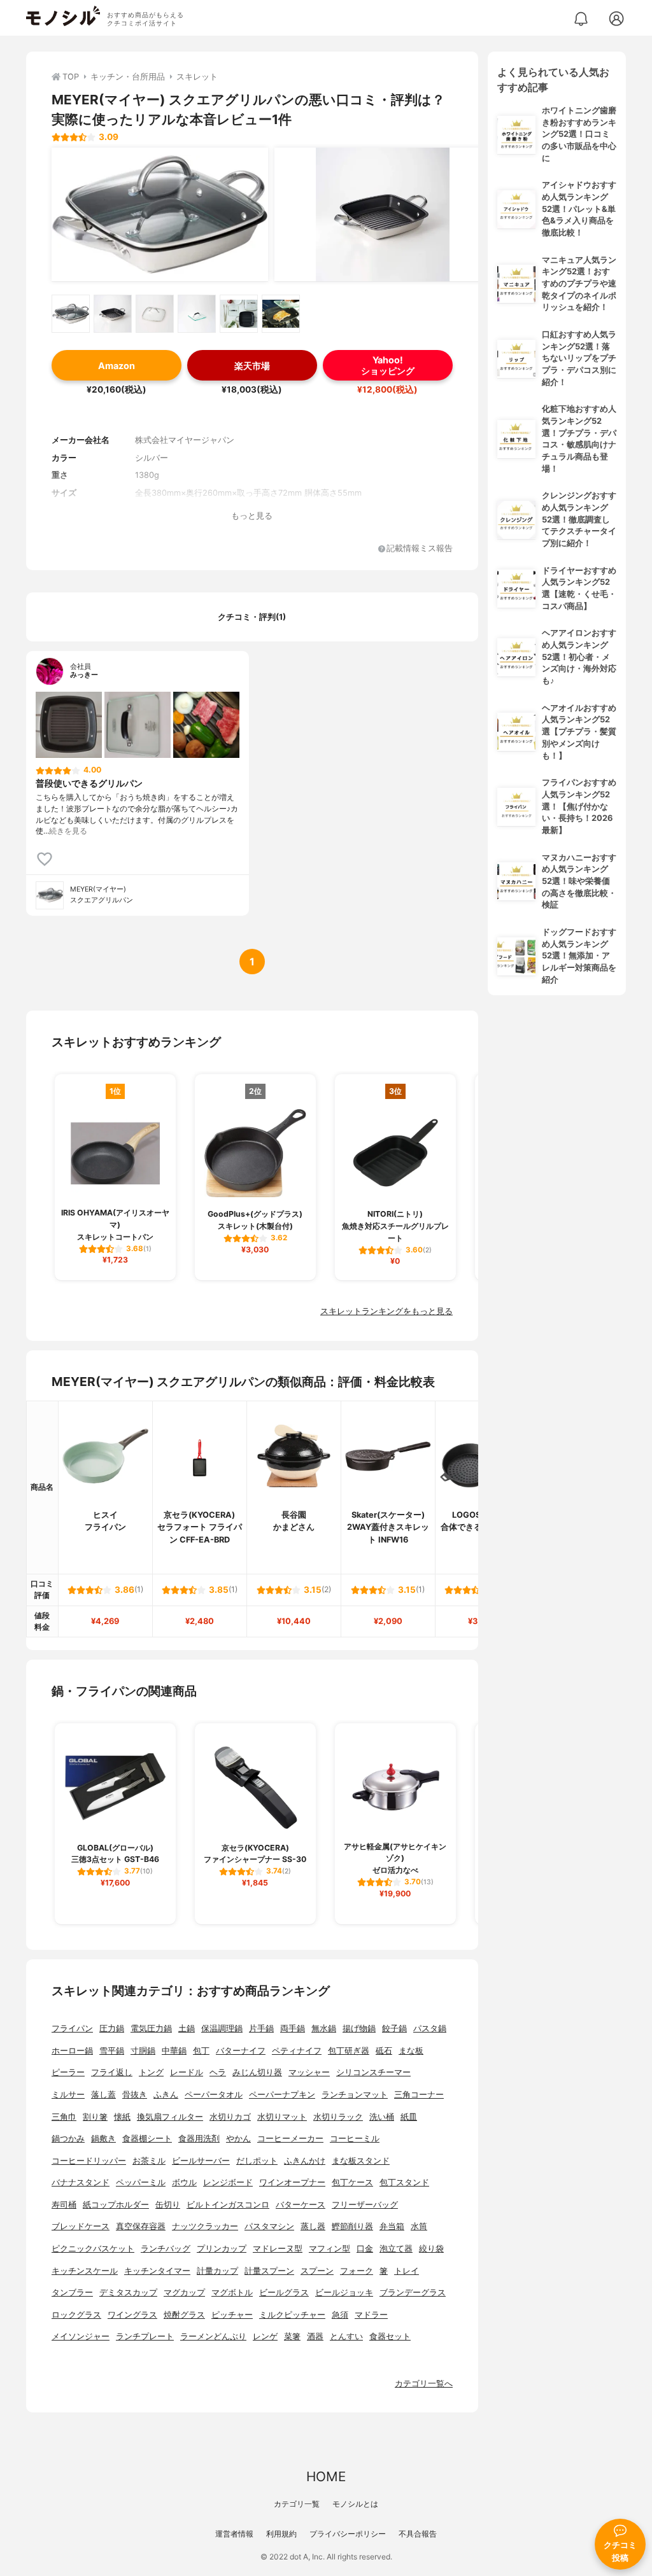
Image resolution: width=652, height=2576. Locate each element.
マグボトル (232, 2292)
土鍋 (187, 2028)
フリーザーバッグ (365, 2205)
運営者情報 (234, 2534)
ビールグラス (284, 2292)
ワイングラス (132, 2315)
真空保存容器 (141, 2226)
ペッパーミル (141, 2182)
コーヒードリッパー (89, 2161)
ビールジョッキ (344, 2292)
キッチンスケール (85, 2271)
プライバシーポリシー (348, 2534)
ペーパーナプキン (282, 2095)
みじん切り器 (257, 2072)
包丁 (201, 2051)
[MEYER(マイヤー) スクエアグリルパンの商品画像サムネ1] (71, 314)
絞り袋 (431, 2249)
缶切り (168, 2205)
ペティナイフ (297, 2051)
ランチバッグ (166, 2249)
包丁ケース (352, 2182)
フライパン (72, 2028)
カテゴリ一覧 (297, 2504)
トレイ (407, 2271)
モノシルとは (355, 2504)
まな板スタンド (361, 2161)
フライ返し (112, 2072)
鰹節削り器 (352, 2226)
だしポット (257, 2161)
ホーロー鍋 (72, 2051)
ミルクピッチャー (292, 2315)
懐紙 (122, 2117)
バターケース (301, 2205)
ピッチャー (232, 2315)
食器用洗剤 (199, 2138)
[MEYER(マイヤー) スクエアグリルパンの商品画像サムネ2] (113, 314)
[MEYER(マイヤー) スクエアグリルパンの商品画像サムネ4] (197, 314)
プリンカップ (222, 2249)
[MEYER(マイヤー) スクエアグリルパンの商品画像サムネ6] (281, 314)
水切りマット (282, 2117)
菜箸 (292, 2336)
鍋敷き (103, 2138)
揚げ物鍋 (359, 2028)
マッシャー (309, 2072)
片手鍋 (261, 2028)
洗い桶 (382, 2117)
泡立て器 (396, 2249)
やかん (238, 2138)
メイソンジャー (81, 2336)
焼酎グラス (184, 2315)
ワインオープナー (292, 2182)
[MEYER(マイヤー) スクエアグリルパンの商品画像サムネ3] (155, 314)
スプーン (317, 2271)
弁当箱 (392, 2226)
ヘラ (218, 2072)
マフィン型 (330, 2249)
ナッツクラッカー (205, 2226)
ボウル (184, 2182)
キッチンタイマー (157, 2271)
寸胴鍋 (143, 2051)
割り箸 (95, 2117)
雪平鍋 (112, 2051)
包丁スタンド (404, 2182)
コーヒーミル (355, 2138)
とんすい (346, 2336)
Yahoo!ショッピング (388, 365)
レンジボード (228, 2182)
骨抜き (135, 2095)
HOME (326, 2476)
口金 (365, 2249)
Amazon (117, 366)
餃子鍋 (394, 2028)
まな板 (411, 2051)
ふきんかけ (305, 2161)
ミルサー (68, 2095)
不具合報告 (418, 2534)
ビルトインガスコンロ (228, 2205)
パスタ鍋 (430, 2028)
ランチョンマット (355, 2095)
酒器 (315, 2336)
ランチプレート (145, 2336)
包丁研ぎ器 (349, 2051)
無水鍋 (324, 2028)
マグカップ (184, 2292)
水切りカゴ (230, 2117)
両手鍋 (293, 2028)
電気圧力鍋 (151, 2028)
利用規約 (281, 2534)
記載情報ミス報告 (420, 549)
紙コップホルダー (116, 2205)
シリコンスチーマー (373, 2072)
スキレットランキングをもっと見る (386, 1311)
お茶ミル (149, 2161)
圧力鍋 (112, 2028)
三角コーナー (419, 2095)
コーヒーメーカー (290, 2138)
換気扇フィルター (170, 2117)
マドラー (371, 2315)
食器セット (390, 2336)
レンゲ (265, 2336)
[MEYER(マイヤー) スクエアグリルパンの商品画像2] (383, 214)
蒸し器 (313, 2226)
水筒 (419, 2226)
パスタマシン (269, 2226)
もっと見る (252, 516)
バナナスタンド (81, 2182)
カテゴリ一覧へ (424, 2383)
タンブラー (72, 2292)
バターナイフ (241, 2051)
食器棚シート (147, 2138)
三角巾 (64, 2117)
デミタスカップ (128, 2292)
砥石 (384, 2051)
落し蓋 (103, 2095)
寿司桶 (64, 2205)
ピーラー (68, 2072)
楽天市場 (252, 366)
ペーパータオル (214, 2095)
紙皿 (409, 2117)
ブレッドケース (81, 2226)
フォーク (357, 2271)
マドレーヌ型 (278, 2249)
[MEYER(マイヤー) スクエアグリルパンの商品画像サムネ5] (239, 314)
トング (151, 2072)
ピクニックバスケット (93, 2249)
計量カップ (217, 2271)
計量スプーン (269, 2271)
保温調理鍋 (222, 2028)
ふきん (166, 2095)
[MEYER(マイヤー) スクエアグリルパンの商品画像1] (160, 214)
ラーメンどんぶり (213, 2336)
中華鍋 (174, 2051)
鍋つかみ (68, 2138)
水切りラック (338, 2117)
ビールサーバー (201, 2161)
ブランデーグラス (413, 2292)
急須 (340, 2315)
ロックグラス (76, 2315)
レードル (187, 2072)
